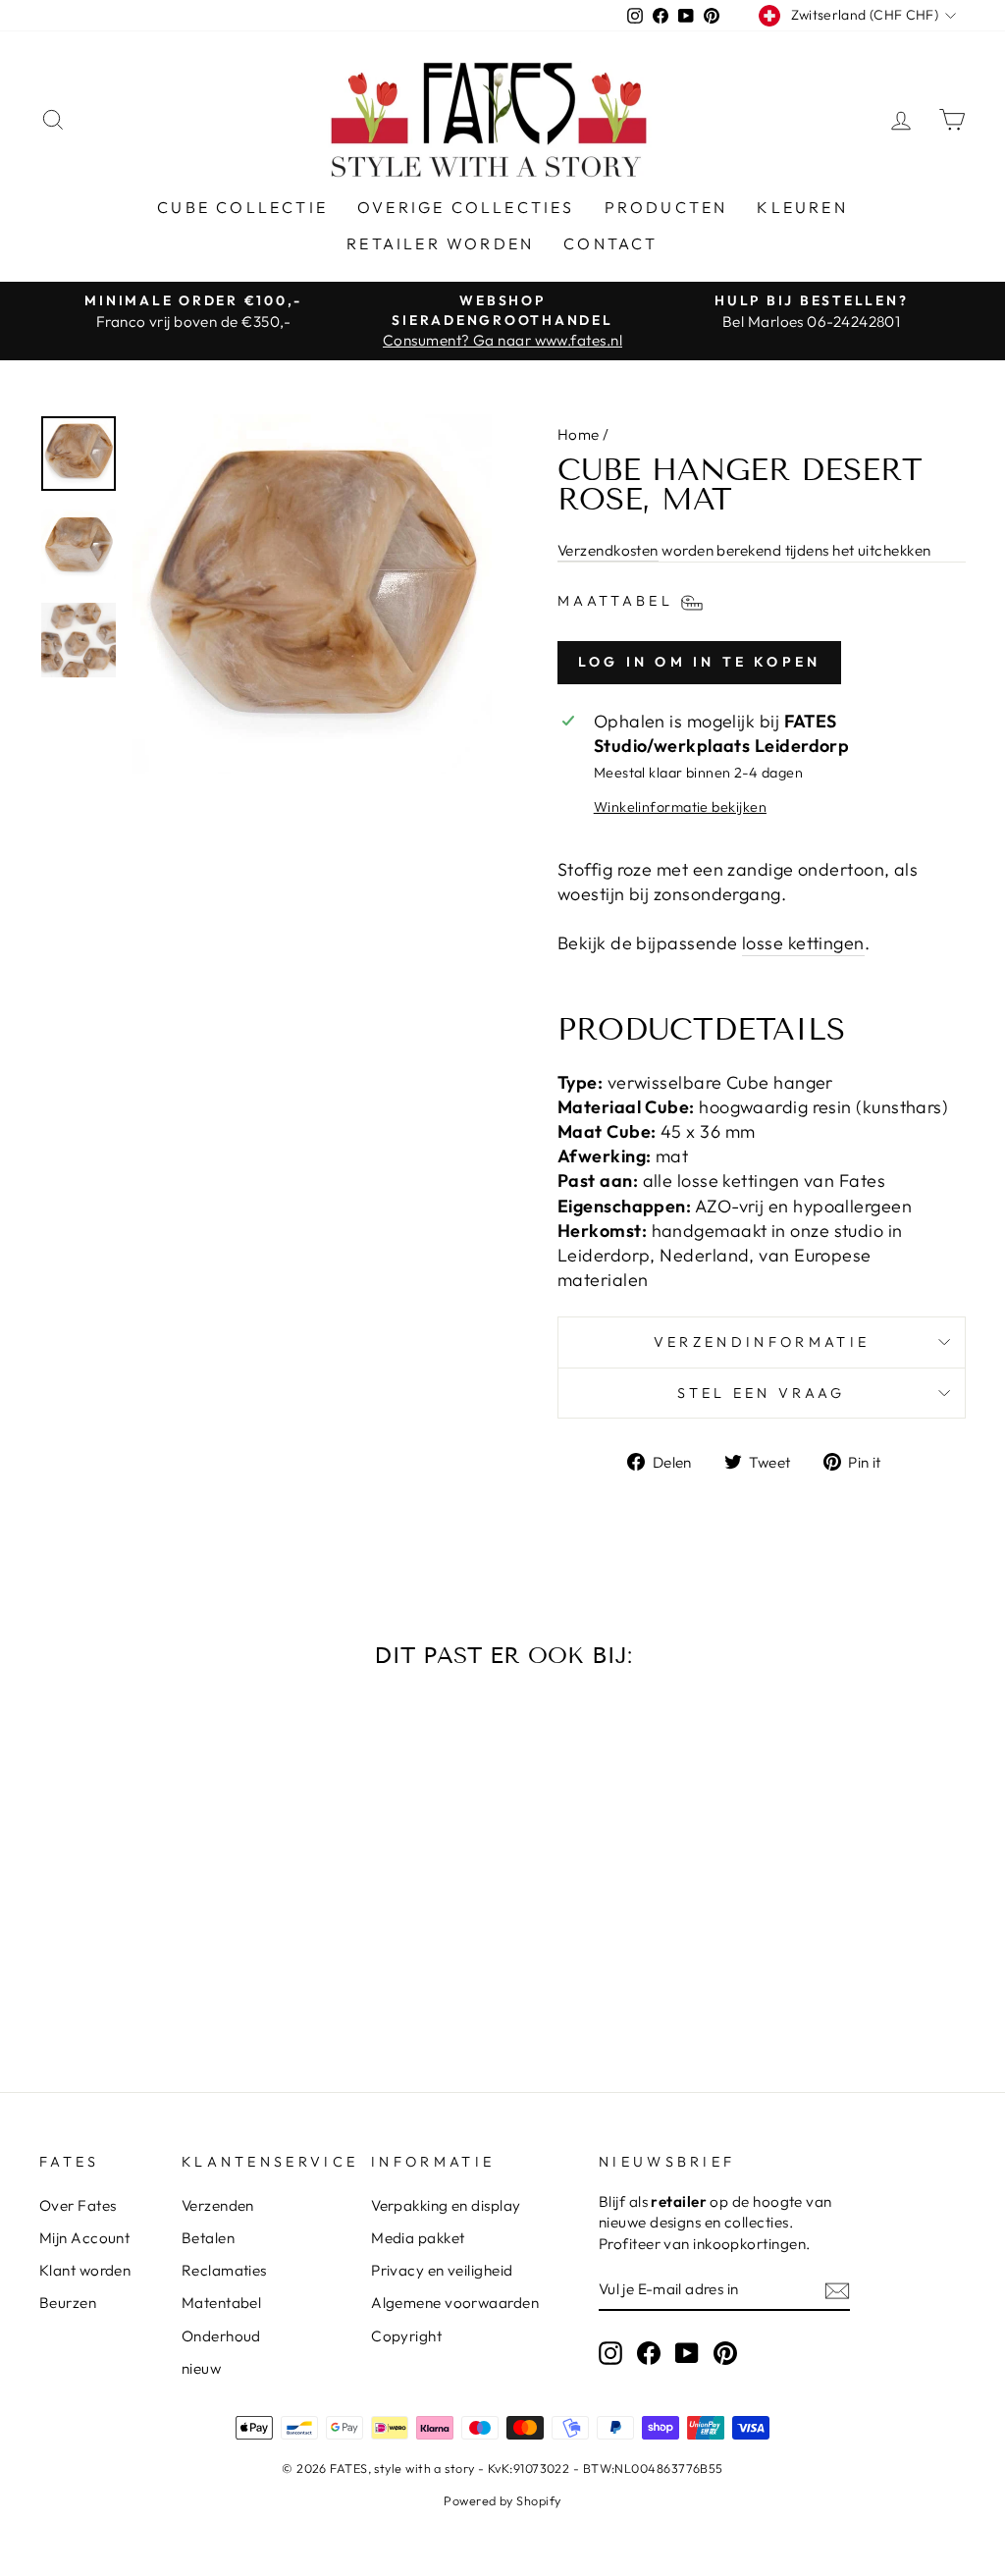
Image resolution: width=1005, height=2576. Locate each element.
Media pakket (418, 2238)
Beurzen (68, 2303)
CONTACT (610, 243)
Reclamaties (224, 2270)
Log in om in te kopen (699, 662)
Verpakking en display (446, 2205)
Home (579, 434)
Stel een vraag (761, 1393)
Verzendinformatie (762, 1342)
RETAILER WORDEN (440, 243)
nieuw (201, 2368)
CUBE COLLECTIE (242, 207)
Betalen (208, 2238)
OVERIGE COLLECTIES (466, 207)
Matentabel (222, 2303)
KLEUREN (802, 207)
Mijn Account (84, 2238)
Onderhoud (221, 2336)
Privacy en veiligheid (442, 2270)
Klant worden (85, 2270)
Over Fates (78, 2205)
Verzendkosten (608, 550)
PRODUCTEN (666, 207)
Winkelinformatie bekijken (680, 807)
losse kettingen (803, 943)
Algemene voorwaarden (455, 2303)
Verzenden (218, 2205)
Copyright (406, 2336)
